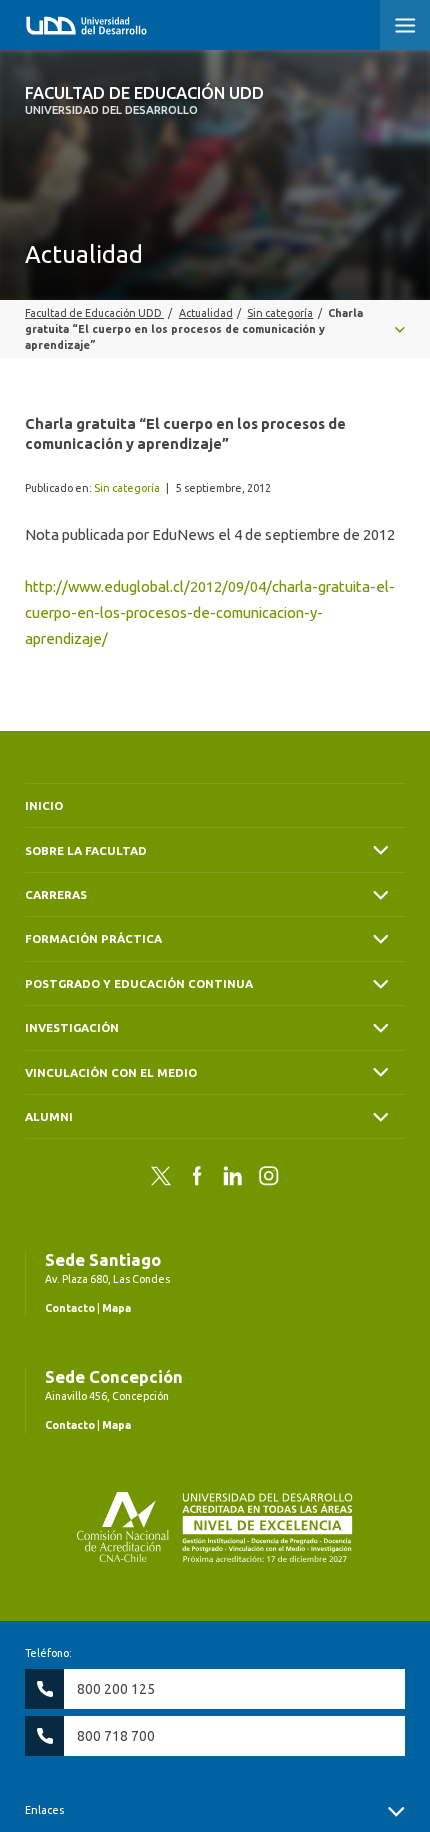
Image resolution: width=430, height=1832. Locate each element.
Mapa (116, 1308)
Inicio (44, 805)
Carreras (56, 894)
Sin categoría (127, 488)
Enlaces (44, 1810)
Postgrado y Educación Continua (139, 983)
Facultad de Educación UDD (144, 100)
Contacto (70, 1308)
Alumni (49, 1116)
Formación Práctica (93, 938)
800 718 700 (116, 1736)
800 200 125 (116, 1689)
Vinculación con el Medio (111, 1072)
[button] (405, 25)
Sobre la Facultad (86, 850)
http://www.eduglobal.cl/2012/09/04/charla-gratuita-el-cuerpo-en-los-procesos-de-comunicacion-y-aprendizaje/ (210, 612)
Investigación (72, 1027)
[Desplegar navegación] (215, 329)
